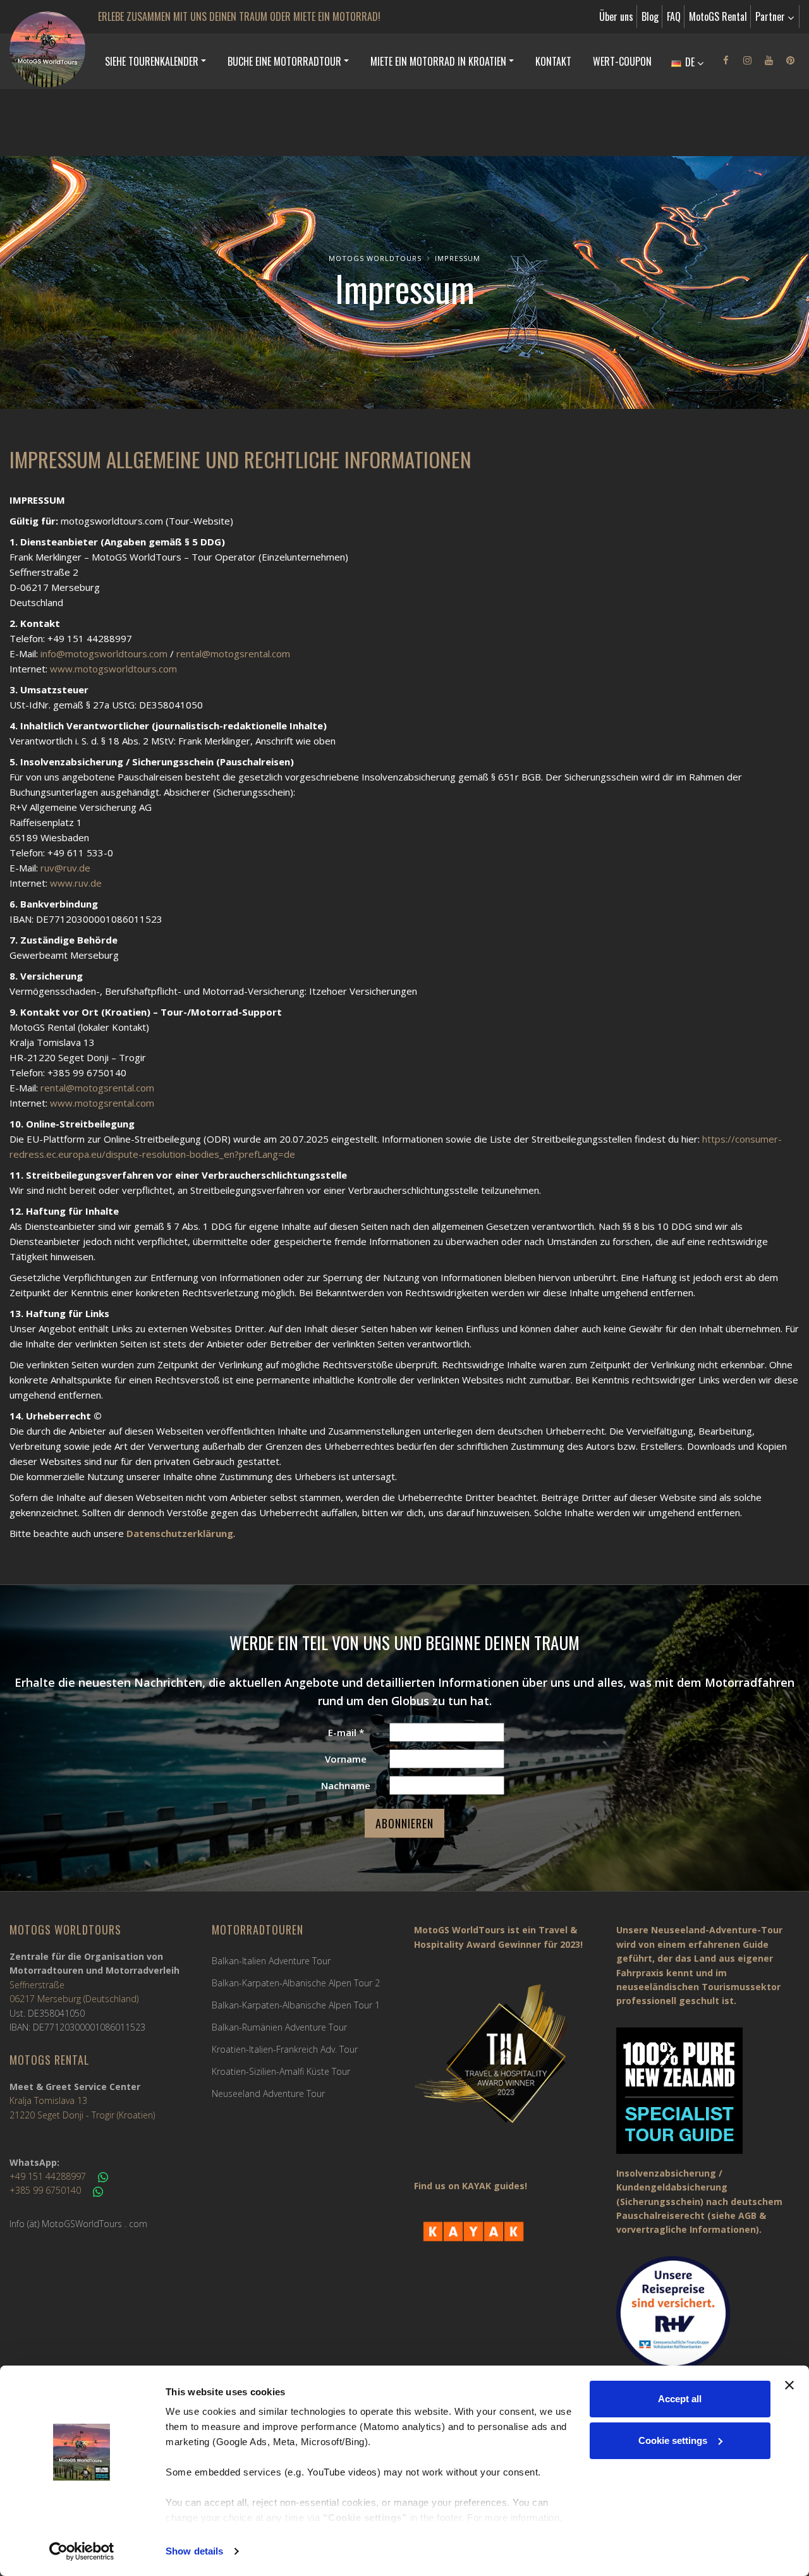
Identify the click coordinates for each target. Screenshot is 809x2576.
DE (690, 62)
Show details (194, 2551)
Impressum (458, 258)
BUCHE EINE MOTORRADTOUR (284, 61)
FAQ (674, 16)
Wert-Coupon (622, 61)
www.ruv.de (76, 883)
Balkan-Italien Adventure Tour (271, 1961)
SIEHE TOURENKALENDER (152, 61)
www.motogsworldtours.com (113, 669)
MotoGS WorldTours (375, 258)
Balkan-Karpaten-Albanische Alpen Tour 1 (296, 2005)
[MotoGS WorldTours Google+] (769, 60)
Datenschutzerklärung (180, 1533)
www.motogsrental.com (102, 1103)
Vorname (346, 1759)
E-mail (346, 1732)
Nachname (346, 1785)
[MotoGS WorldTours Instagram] (747, 60)
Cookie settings (673, 2440)
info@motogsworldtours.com (104, 653)
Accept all (680, 2399)
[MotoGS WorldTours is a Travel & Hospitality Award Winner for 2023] (506, 2062)
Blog (650, 16)
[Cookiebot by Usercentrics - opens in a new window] (82, 2551)
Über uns (616, 16)
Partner (771, 16)
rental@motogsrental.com (233, 653)
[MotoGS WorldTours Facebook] (726, 60)
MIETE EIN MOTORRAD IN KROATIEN (438, 61)
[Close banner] (789, 2385)
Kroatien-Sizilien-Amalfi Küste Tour (281, 2071)
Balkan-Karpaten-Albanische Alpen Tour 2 (296, 1983)
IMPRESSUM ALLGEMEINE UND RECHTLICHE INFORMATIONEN (240, 459)
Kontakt (553, 61)
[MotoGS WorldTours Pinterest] (790, 60)
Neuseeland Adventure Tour (268, 2093)
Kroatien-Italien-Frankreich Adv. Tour (285, 2049)
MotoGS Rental (718, 16)
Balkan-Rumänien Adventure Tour (279, 2027)
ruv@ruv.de (65, 868)
